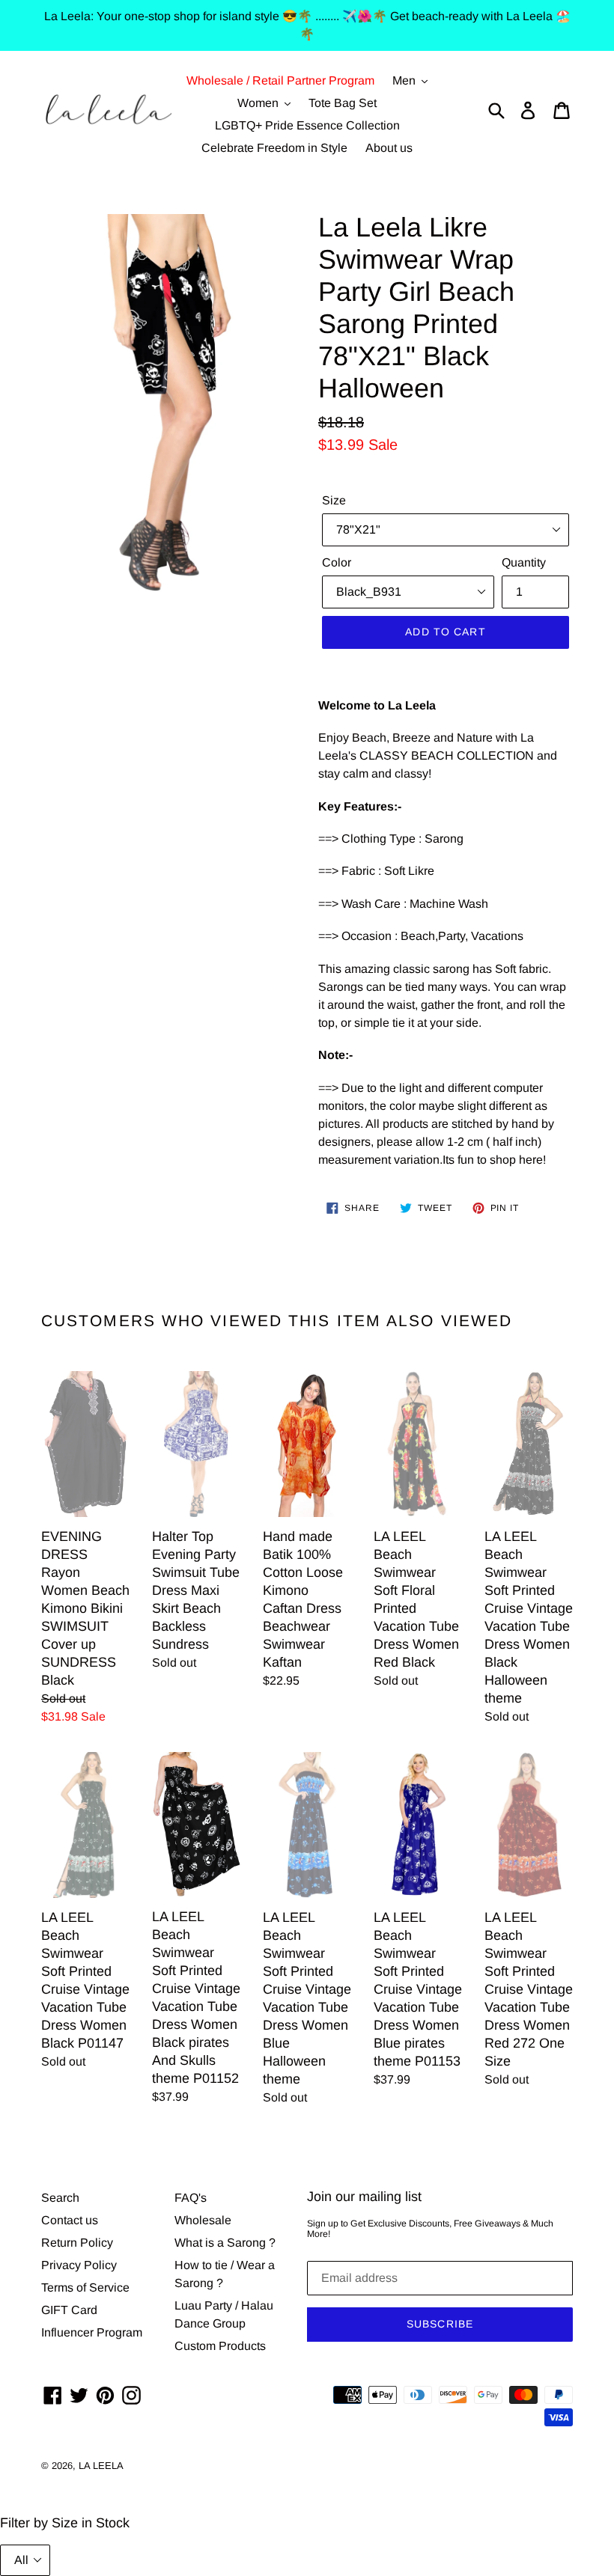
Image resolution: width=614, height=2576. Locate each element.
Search (60, 2198)
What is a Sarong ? (225, 2243)
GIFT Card (69, 2310)
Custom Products (220, 2346)
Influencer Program (92, 2332)
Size (334, 500)
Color (337, 562)
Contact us (70, 2220)
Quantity (524, 562)
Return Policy (77, 2243)
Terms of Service (85, 2287)
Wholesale (203, 2220)
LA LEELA (101, 2466)
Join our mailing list (364, 2197)
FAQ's (191, 2198)
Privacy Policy (79, 2265)
